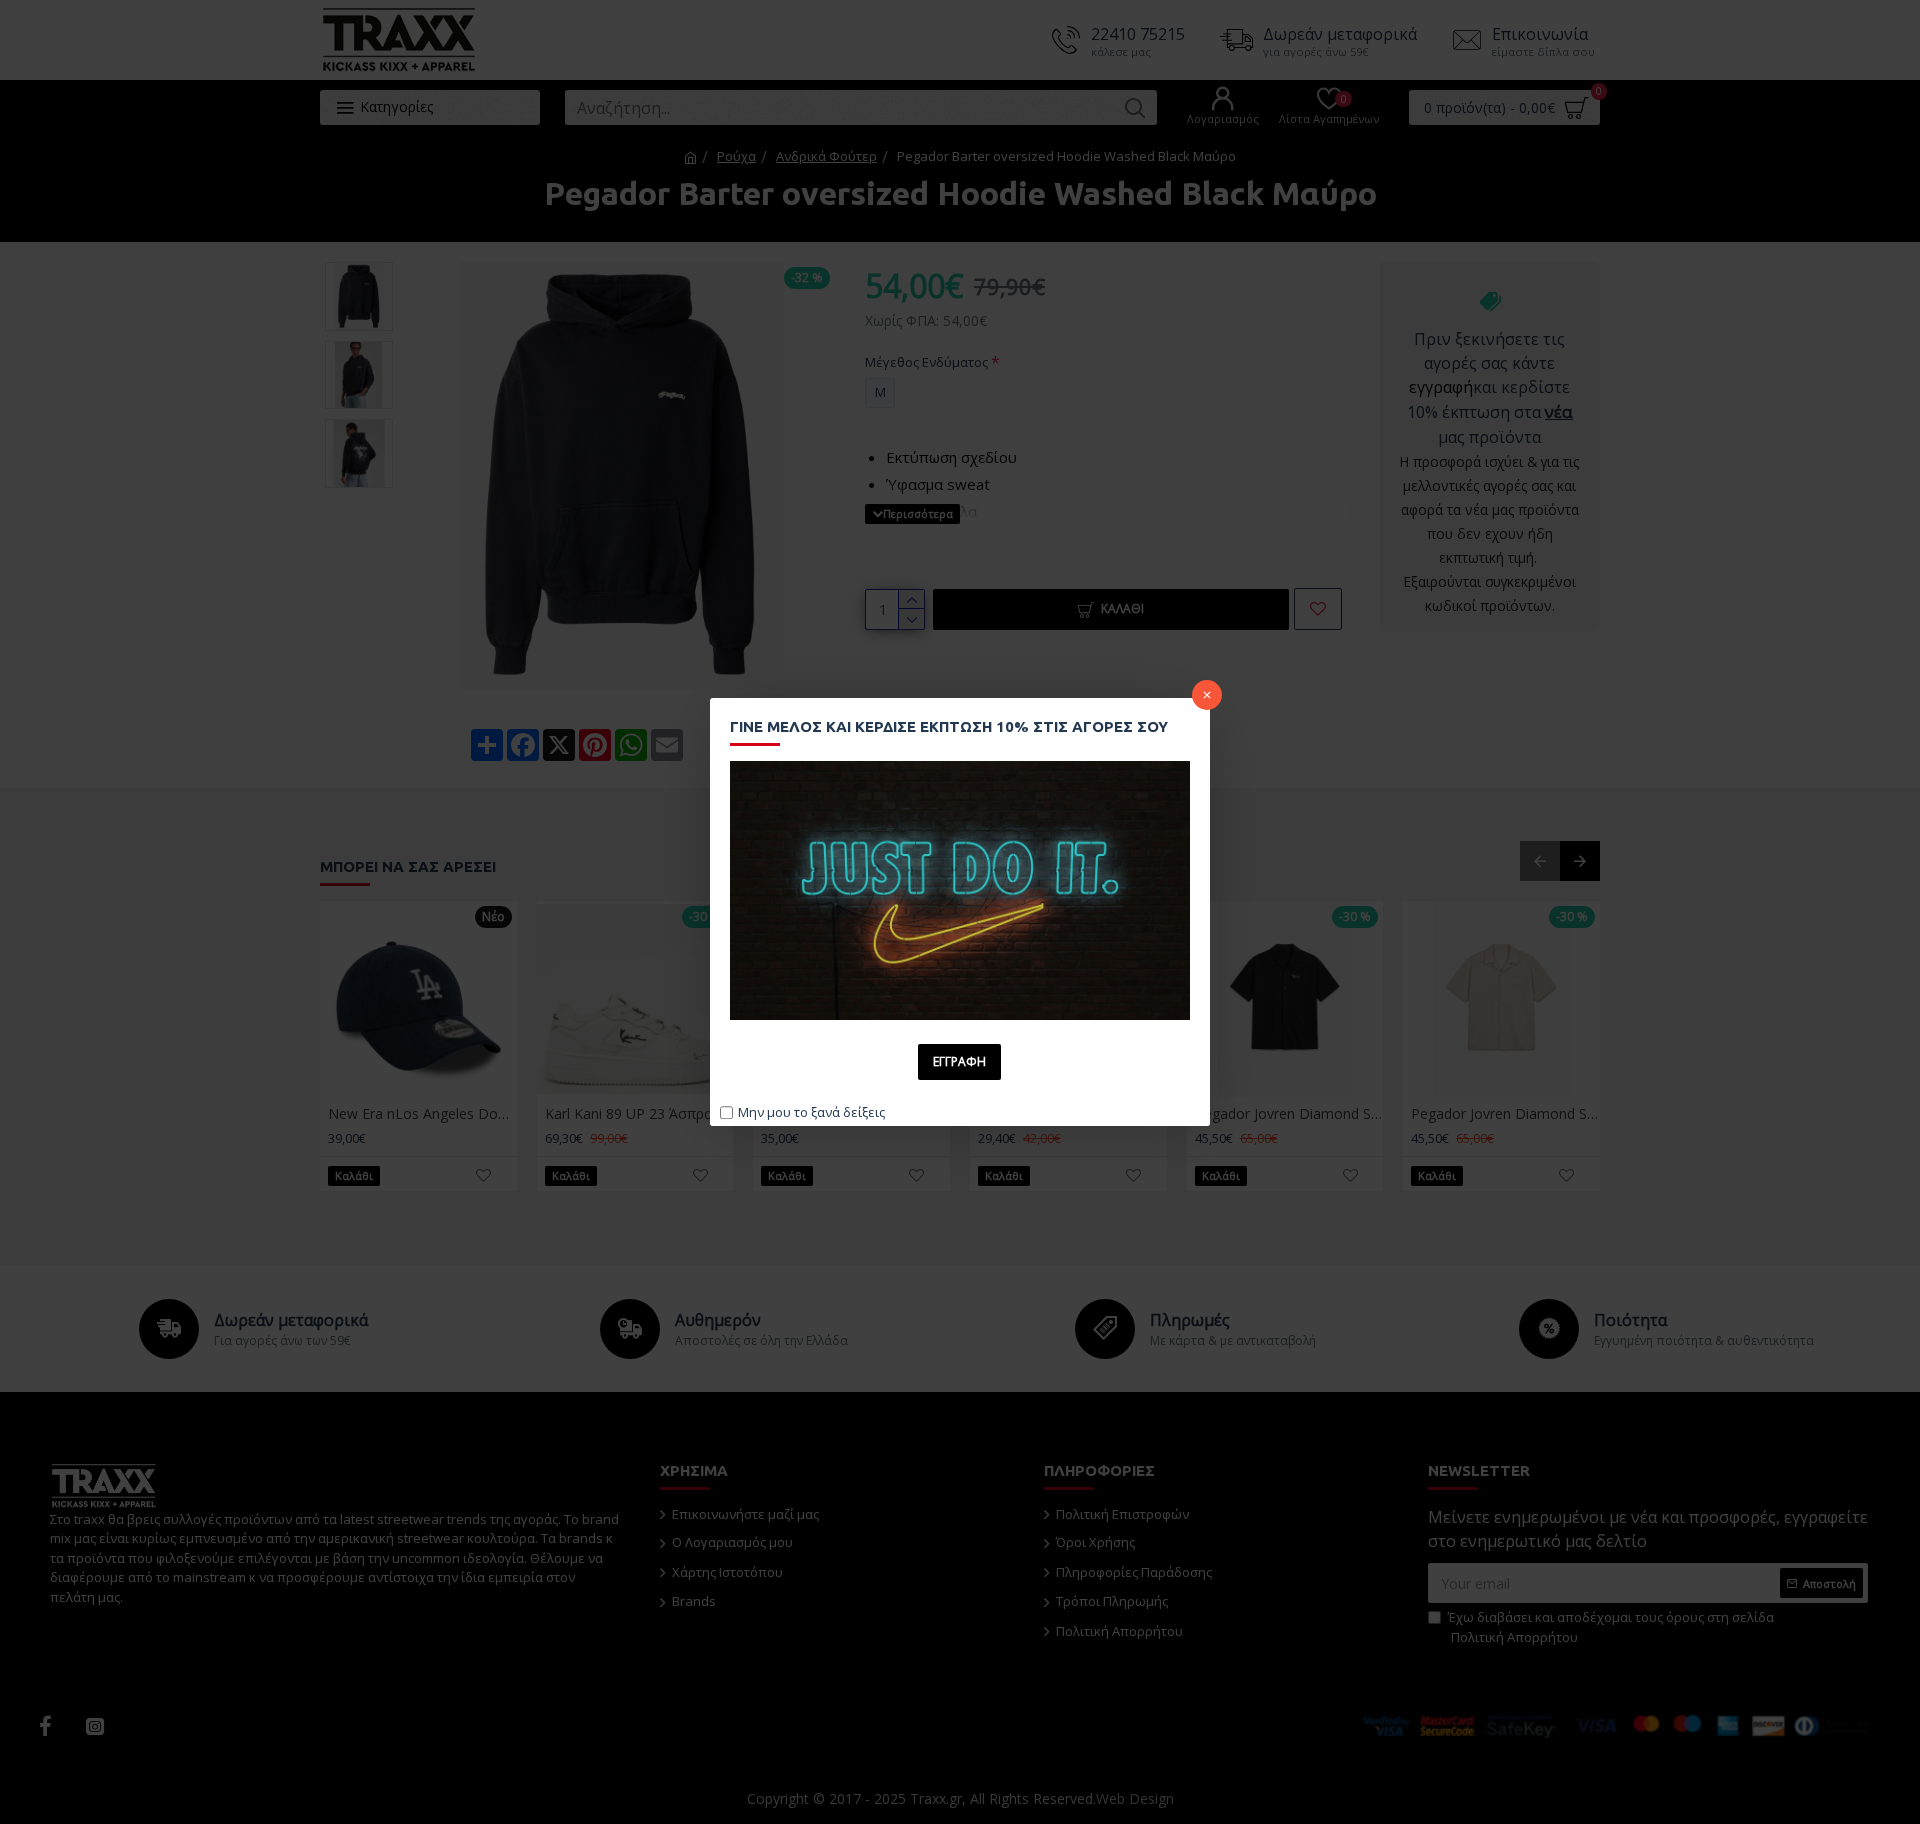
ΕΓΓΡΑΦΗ (959, 1061)
